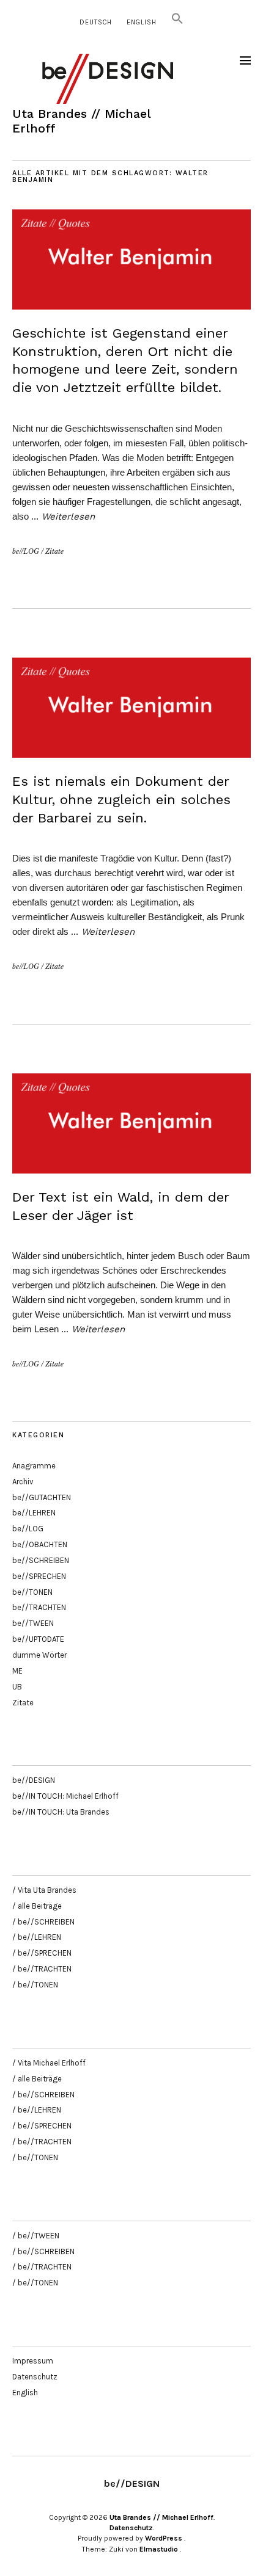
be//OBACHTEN (40, 1544)
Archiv (23, 1482)
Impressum (33, 2361)
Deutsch (96, 22)
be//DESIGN (34, 1780)
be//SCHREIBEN (41, 1560)
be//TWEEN (33, 1623)
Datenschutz (35, 2377)
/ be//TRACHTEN (42, 1969)
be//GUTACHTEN (42, 1497)
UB (17, 1687)
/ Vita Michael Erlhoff (49, 2063)
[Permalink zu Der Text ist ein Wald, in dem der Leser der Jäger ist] (131, 1170)
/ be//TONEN (35, 1985)
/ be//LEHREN (37, 1937)
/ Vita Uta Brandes (44, 1890)
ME (17, 1671)
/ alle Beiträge (37, 1906)
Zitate (54, 551)
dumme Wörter (39, 1655)
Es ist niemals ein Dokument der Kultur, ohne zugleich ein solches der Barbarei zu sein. (121, 799)
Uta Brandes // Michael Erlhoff (161, 2517)
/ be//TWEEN (36, 2236)
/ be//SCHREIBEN (43, 1922)
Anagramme (34, 1466)
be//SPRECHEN (39, 1576)
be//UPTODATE (38, 1639)
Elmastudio (159, 2549)
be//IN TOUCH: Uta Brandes (61, 1812)
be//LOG (26, 551)
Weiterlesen (68, 517)
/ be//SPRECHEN (42, 1953)
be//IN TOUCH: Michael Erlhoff (65, 1796)
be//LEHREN (34, 1513)
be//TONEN (32, 1592)
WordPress (164, 2538)
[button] (177, 22)
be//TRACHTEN (39, 1607)
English (142, 22)
